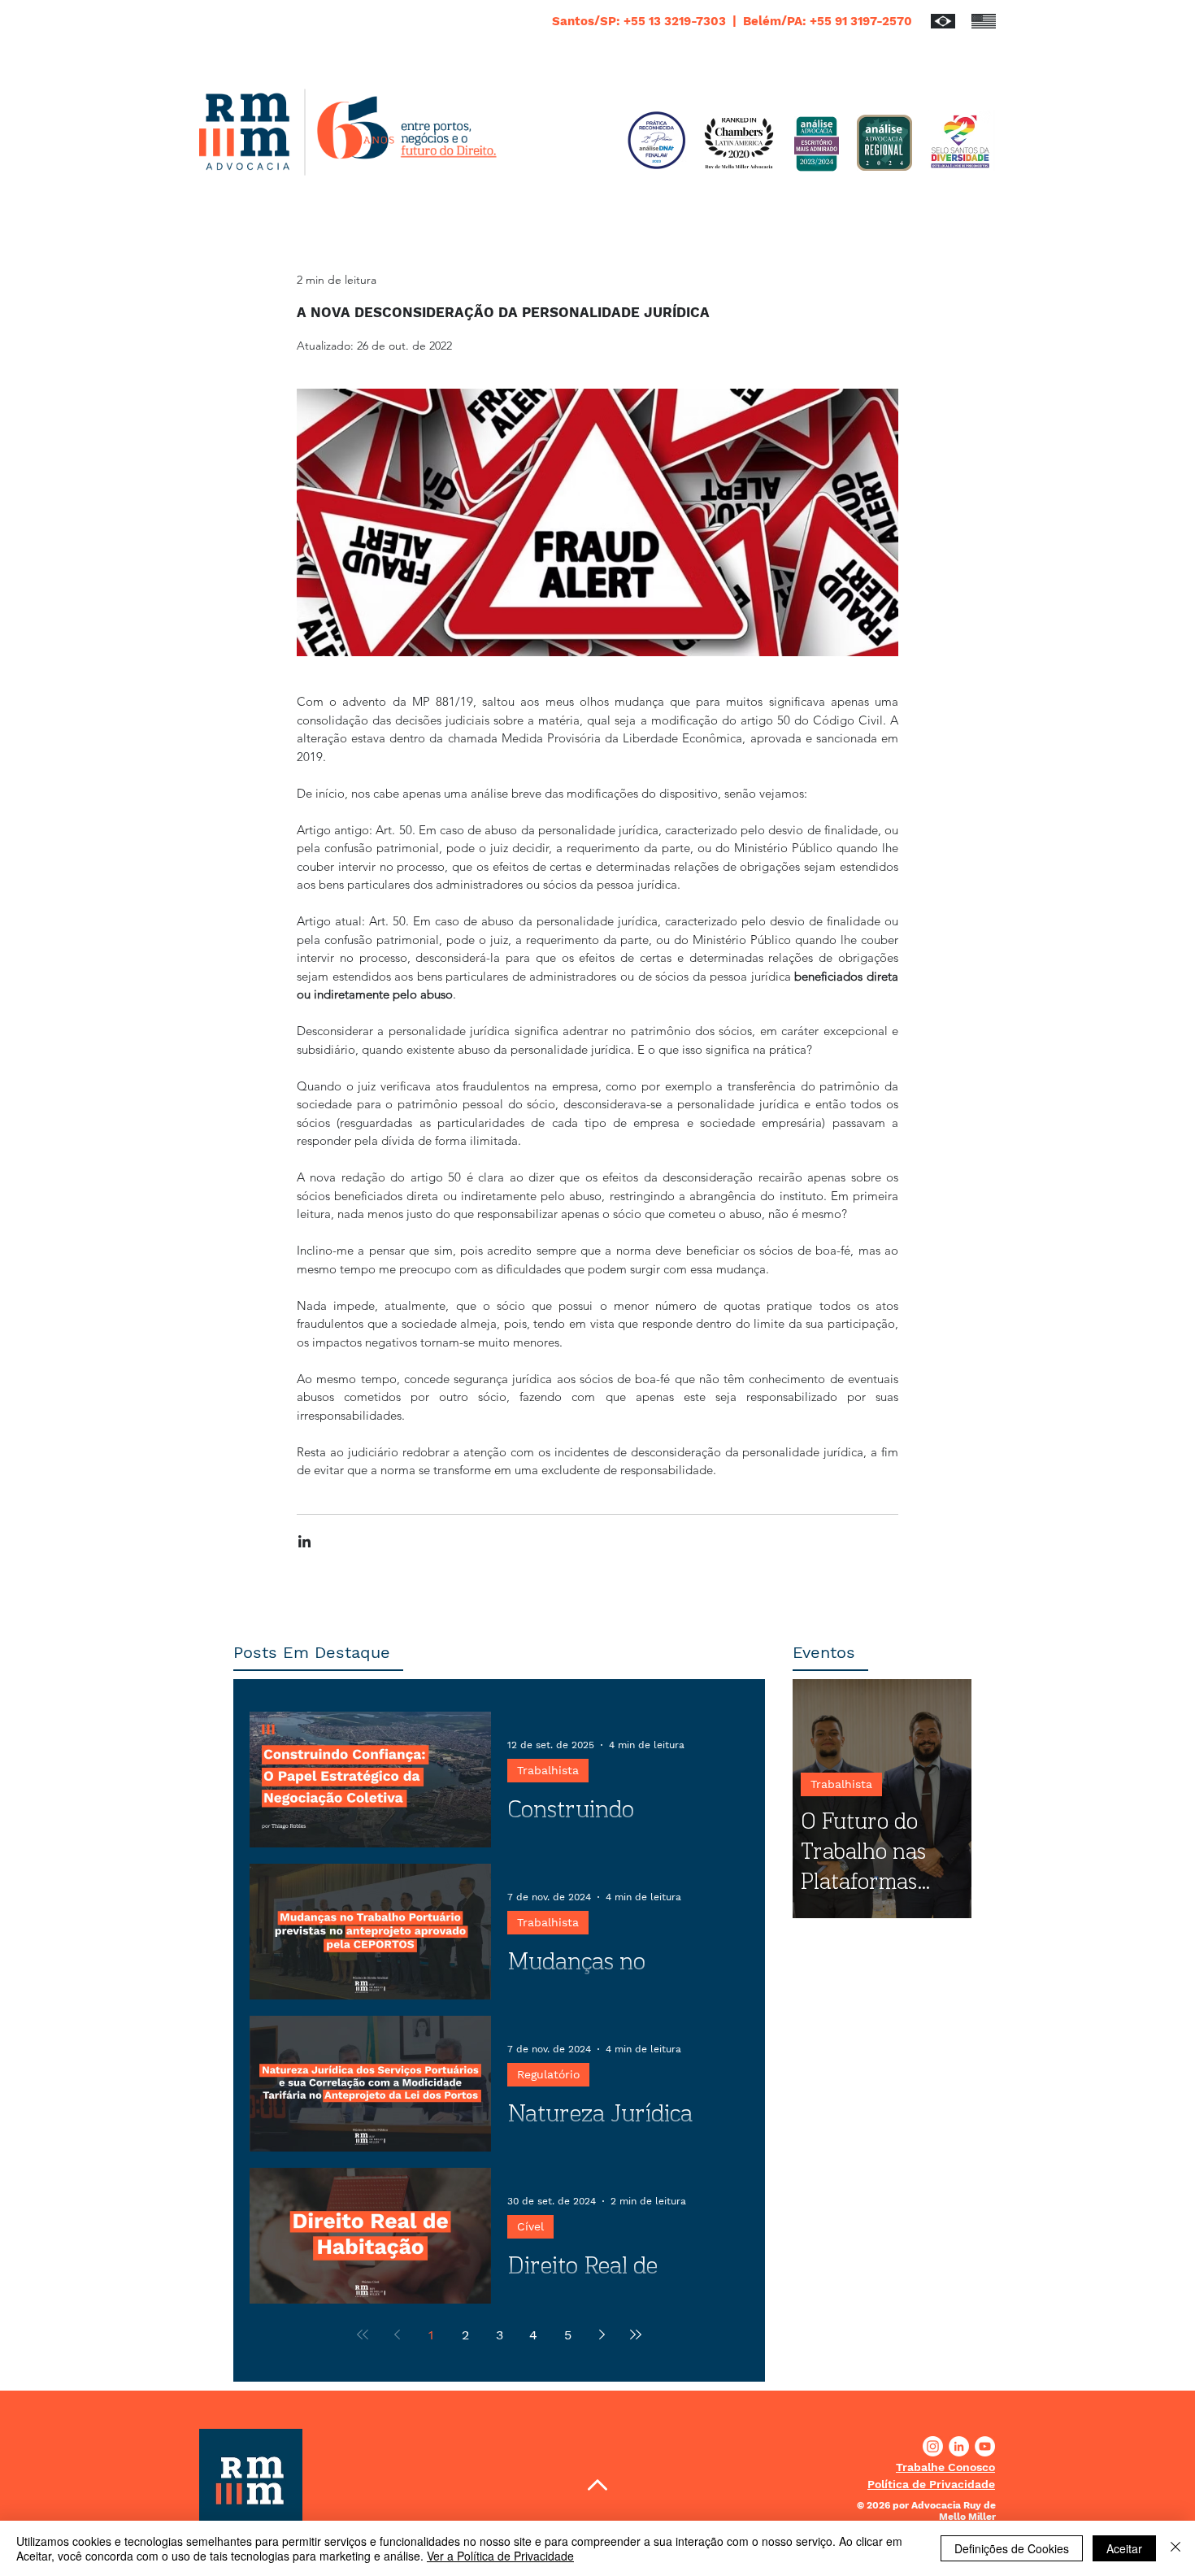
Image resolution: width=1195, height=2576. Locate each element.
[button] (945, 2467)
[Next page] (602, 2334)
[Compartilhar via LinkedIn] (304, 1541)
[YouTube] (985, 2446)
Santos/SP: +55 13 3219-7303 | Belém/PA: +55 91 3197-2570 (732, 21)
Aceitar (1124, 2548)
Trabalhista (548, 1770)
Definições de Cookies (1012, 2548)
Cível (530, 2226)
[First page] (363, 2334)
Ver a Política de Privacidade (500, 2556)
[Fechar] (1175, 2548)
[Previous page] (397, 2334)
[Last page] (636, 2334)
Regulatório (548, 2074)
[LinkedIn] (959, 2446)
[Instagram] (933, 2446)
